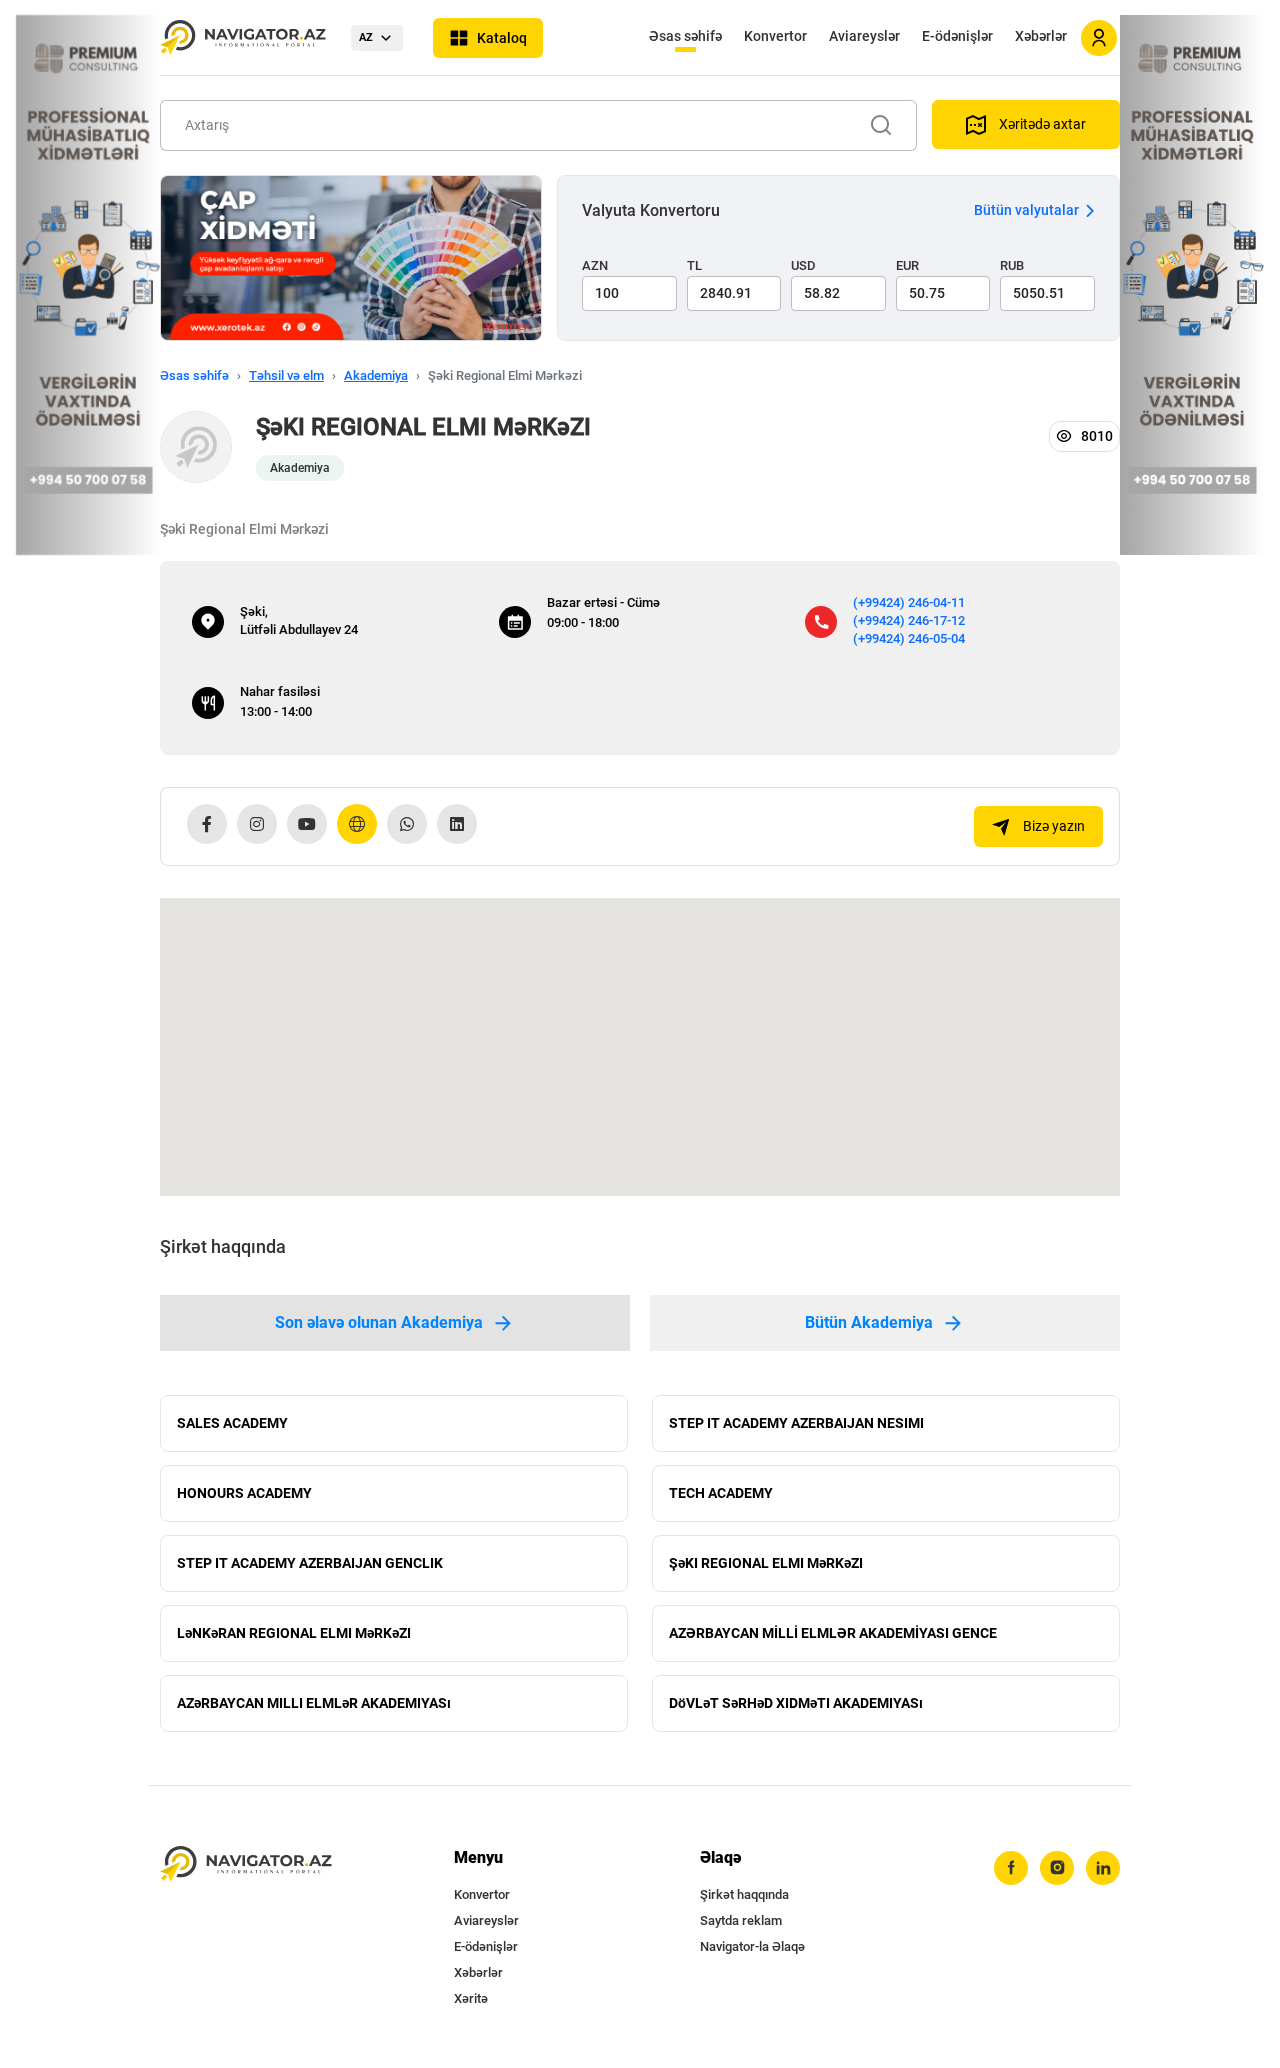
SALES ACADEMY (232, 1423)
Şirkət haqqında (744, 1894)
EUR (907, 265)
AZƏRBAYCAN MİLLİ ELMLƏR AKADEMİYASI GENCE (833, 1633)
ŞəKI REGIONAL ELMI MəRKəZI (766, 1563)
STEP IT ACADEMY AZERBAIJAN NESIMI (796, 1423)
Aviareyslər (864, 36)
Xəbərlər (1041, 36)
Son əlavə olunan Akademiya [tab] (379, 1322)
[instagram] (1057, 1868)
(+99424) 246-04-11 (909, 602)
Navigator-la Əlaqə (752, 1946)
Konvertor (775, 36)
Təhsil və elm (286, 375)
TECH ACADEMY (721, 1493)
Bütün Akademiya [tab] (869, 1322)
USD (803, 265)
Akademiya (376, 375)
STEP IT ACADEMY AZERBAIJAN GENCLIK (310, 1563)
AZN (595, 265)
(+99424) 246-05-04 (909, 638)
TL (694, 265)
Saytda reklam (741, 1920)
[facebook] (1011, 1868)
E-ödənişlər (957, 36)
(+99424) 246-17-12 (909, 620)
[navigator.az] (246, 1864)
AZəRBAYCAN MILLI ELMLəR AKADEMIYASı (314, 1703)
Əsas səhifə (685, 36)
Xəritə (471, 1998)
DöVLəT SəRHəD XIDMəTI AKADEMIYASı (796, 1703)
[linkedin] (1103, 1868)
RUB (1012, 265)
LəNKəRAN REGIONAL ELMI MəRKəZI (294, 1633)
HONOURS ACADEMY (244, 1493)
